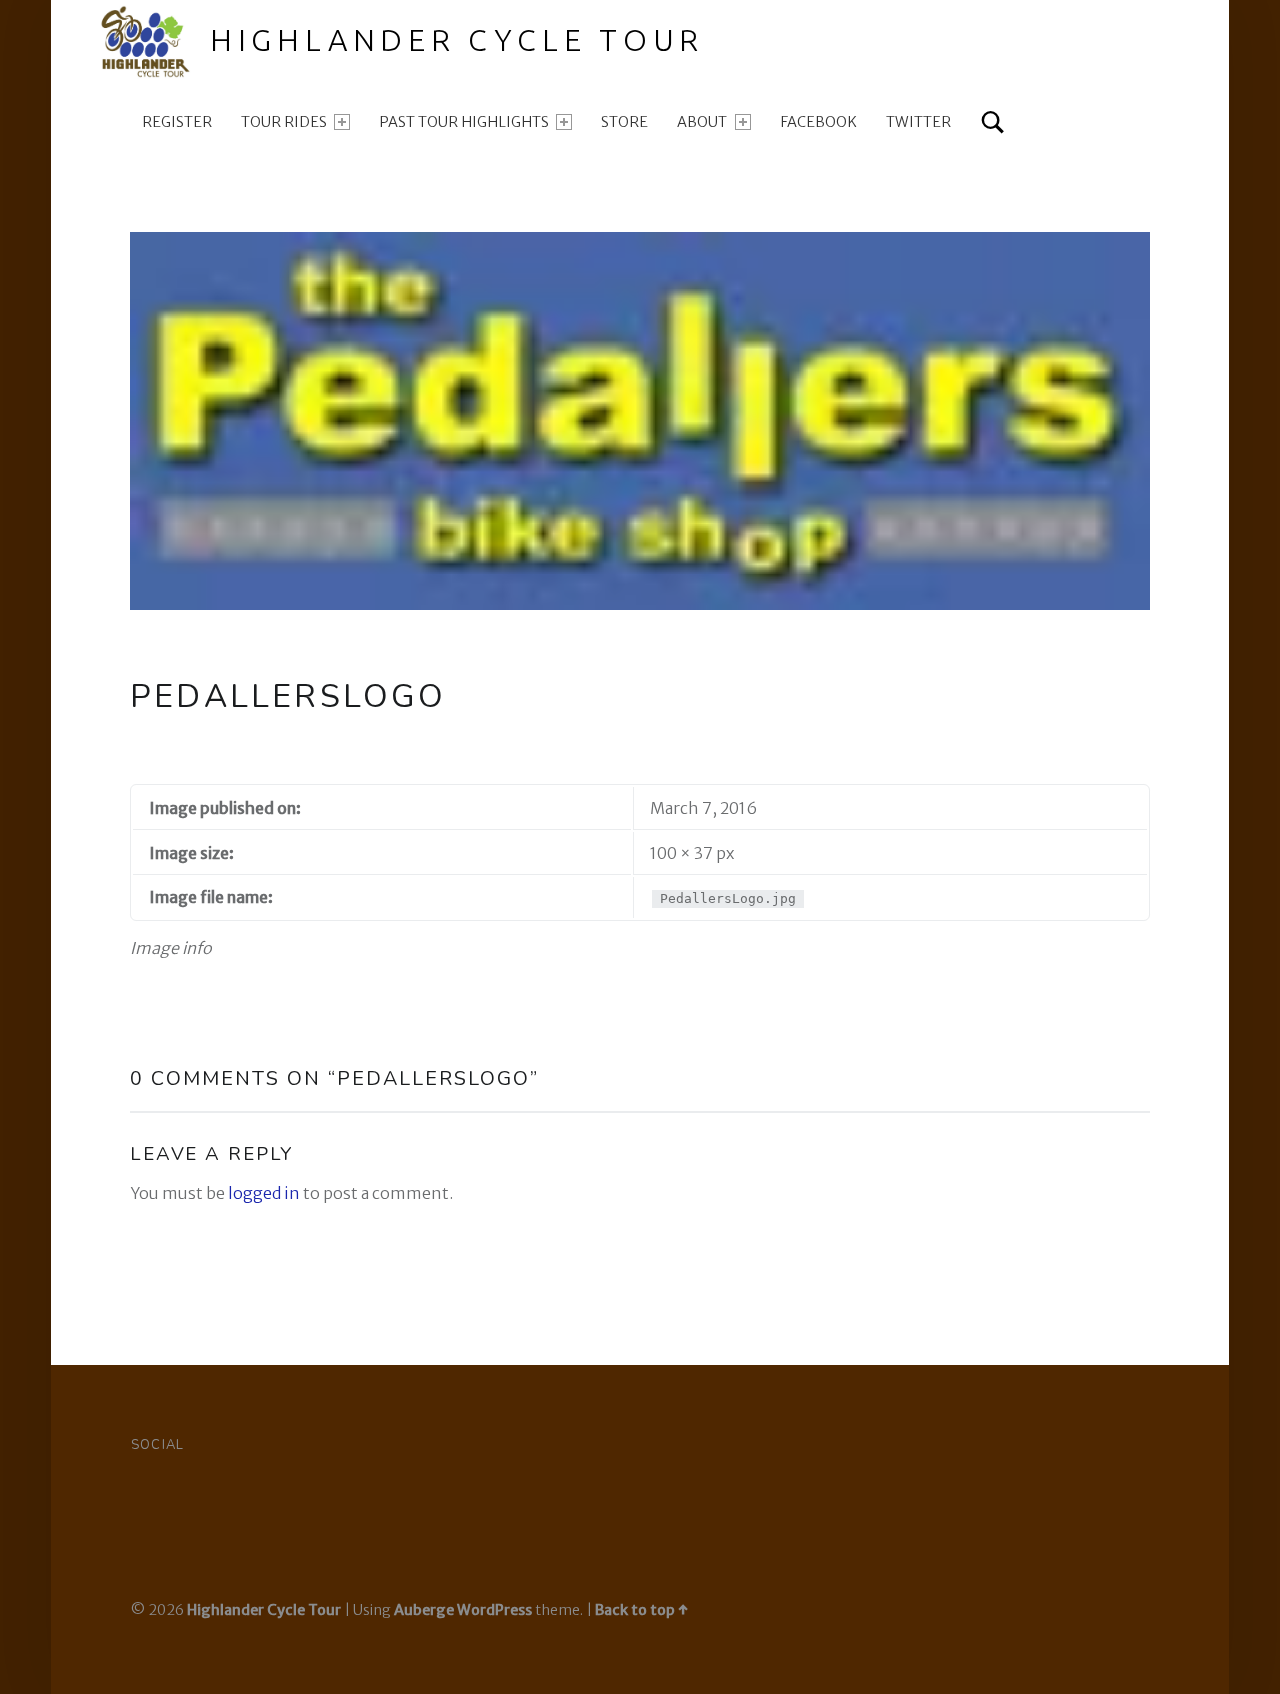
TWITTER (918, 122)
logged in (264, 1193)
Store (624, 122)
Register (177, 122)
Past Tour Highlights (464, 122)
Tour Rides (284, 122)
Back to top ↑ (641, 1610)
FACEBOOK (818, 122)
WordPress (494, 1610)
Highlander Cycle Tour (457, 40)
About (702, 122)
